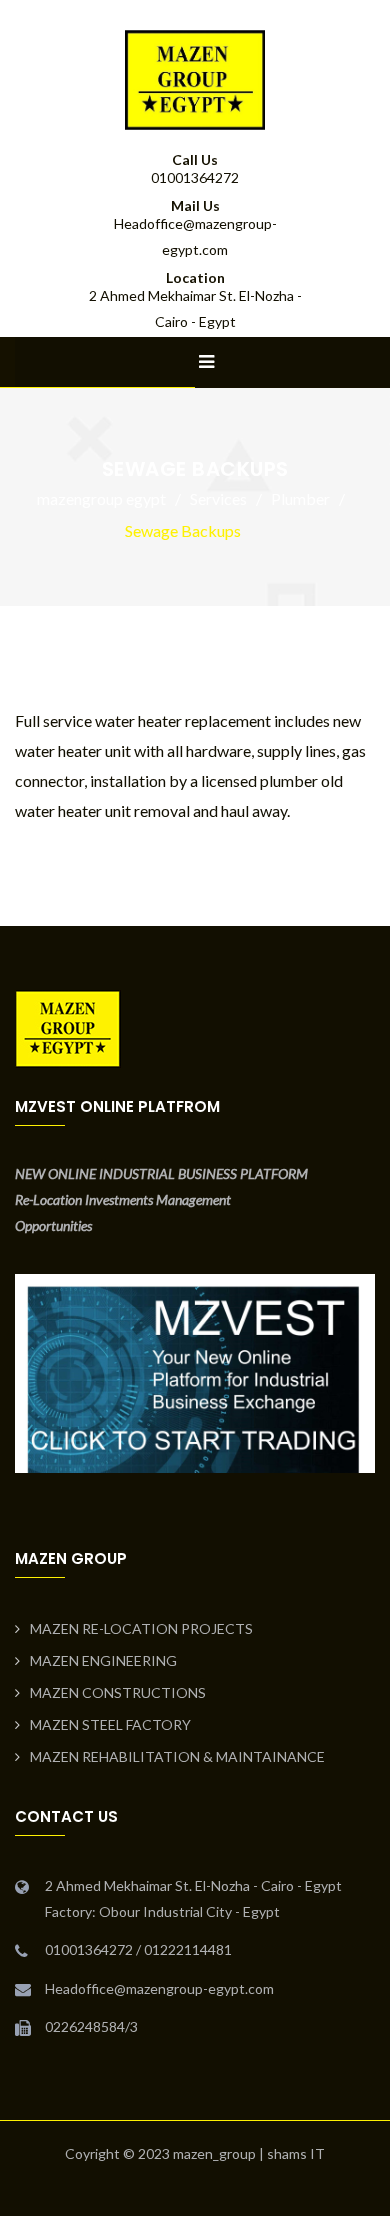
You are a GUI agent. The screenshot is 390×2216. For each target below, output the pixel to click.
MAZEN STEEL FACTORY (110, 1724)
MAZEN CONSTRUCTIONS (118, 1692)
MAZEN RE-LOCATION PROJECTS (141, 1628)
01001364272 (195, 177)
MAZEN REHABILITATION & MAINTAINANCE (177, 1756)
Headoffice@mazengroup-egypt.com (159, 1988)
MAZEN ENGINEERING (103, 1660)
